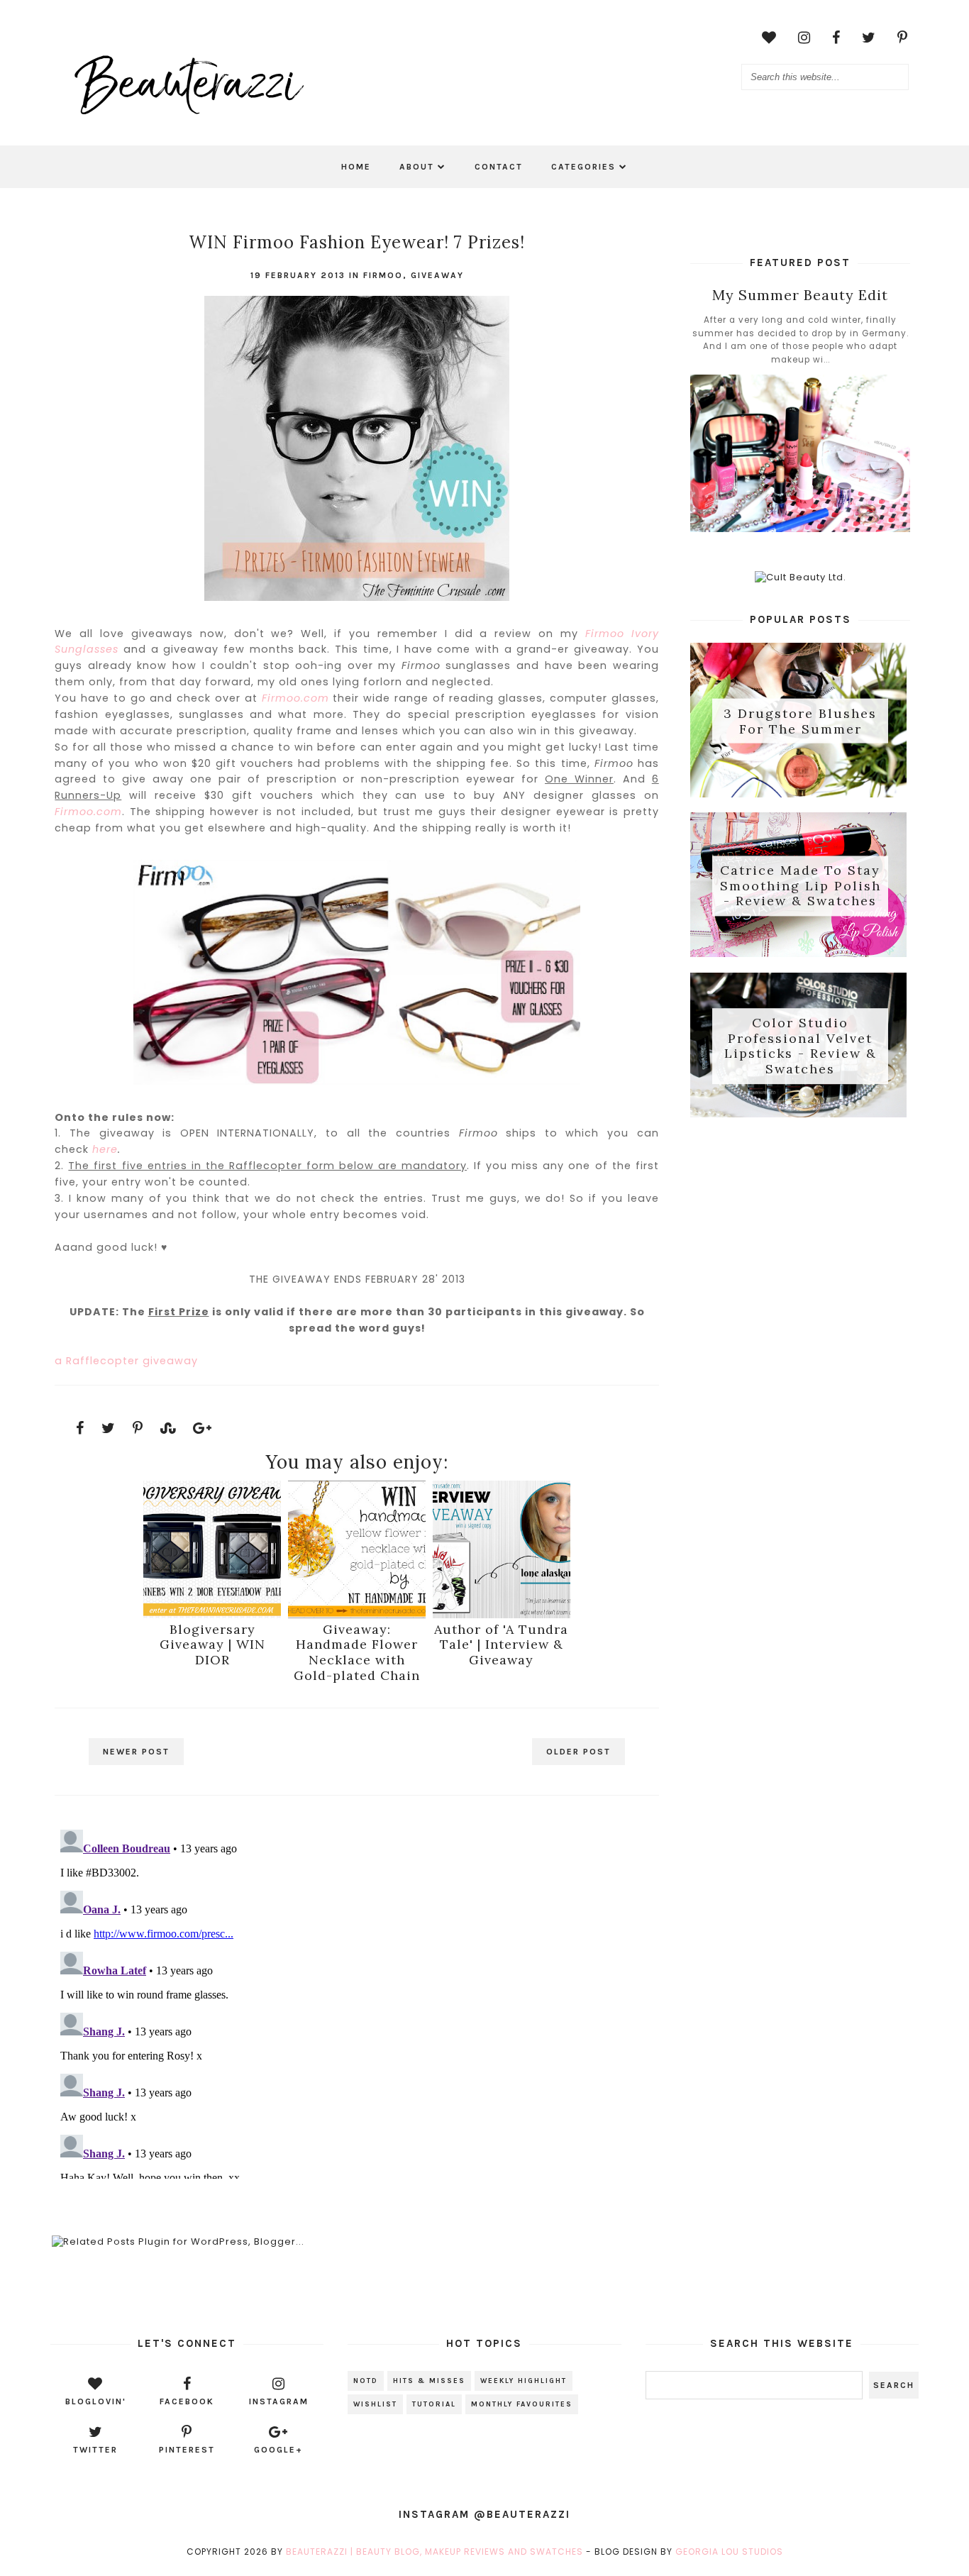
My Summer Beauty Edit (800, 295)
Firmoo (383, 275)
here (105, 1149)
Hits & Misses (429, 2381)
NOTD (366, 2381)
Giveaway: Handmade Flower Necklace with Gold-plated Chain (357, 1652)
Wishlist (375, 2404)
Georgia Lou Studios (729, 2552)
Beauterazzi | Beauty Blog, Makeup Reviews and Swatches (434, 2552)
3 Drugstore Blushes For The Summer (800, 721)
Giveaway (437, 275)
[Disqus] (356, 2001)
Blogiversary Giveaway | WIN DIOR (212, 1644)
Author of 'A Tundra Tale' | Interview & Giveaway (501, 1644)
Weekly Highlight (524, 2381)
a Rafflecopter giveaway (126, 1361)
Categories (583, 167)
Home (356, 167)
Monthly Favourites (522, 2404)
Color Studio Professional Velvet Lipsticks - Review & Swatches (801, 1046)
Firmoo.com (295, 698)
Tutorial (434, 2404)
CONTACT (499, 167)
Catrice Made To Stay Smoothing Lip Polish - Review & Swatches (801, 886)
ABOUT (417, 167)
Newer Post (136, 1752)
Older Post (578, 1752)
